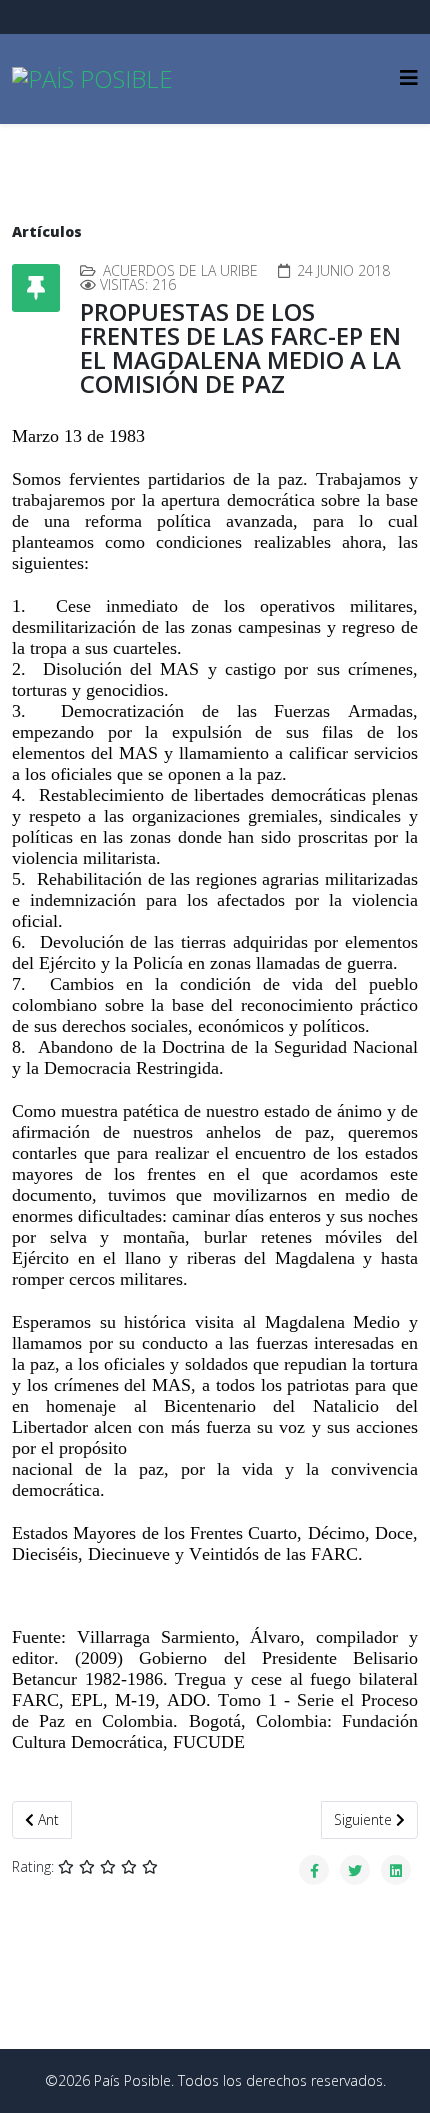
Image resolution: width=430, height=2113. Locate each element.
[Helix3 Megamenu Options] (409, 77)
